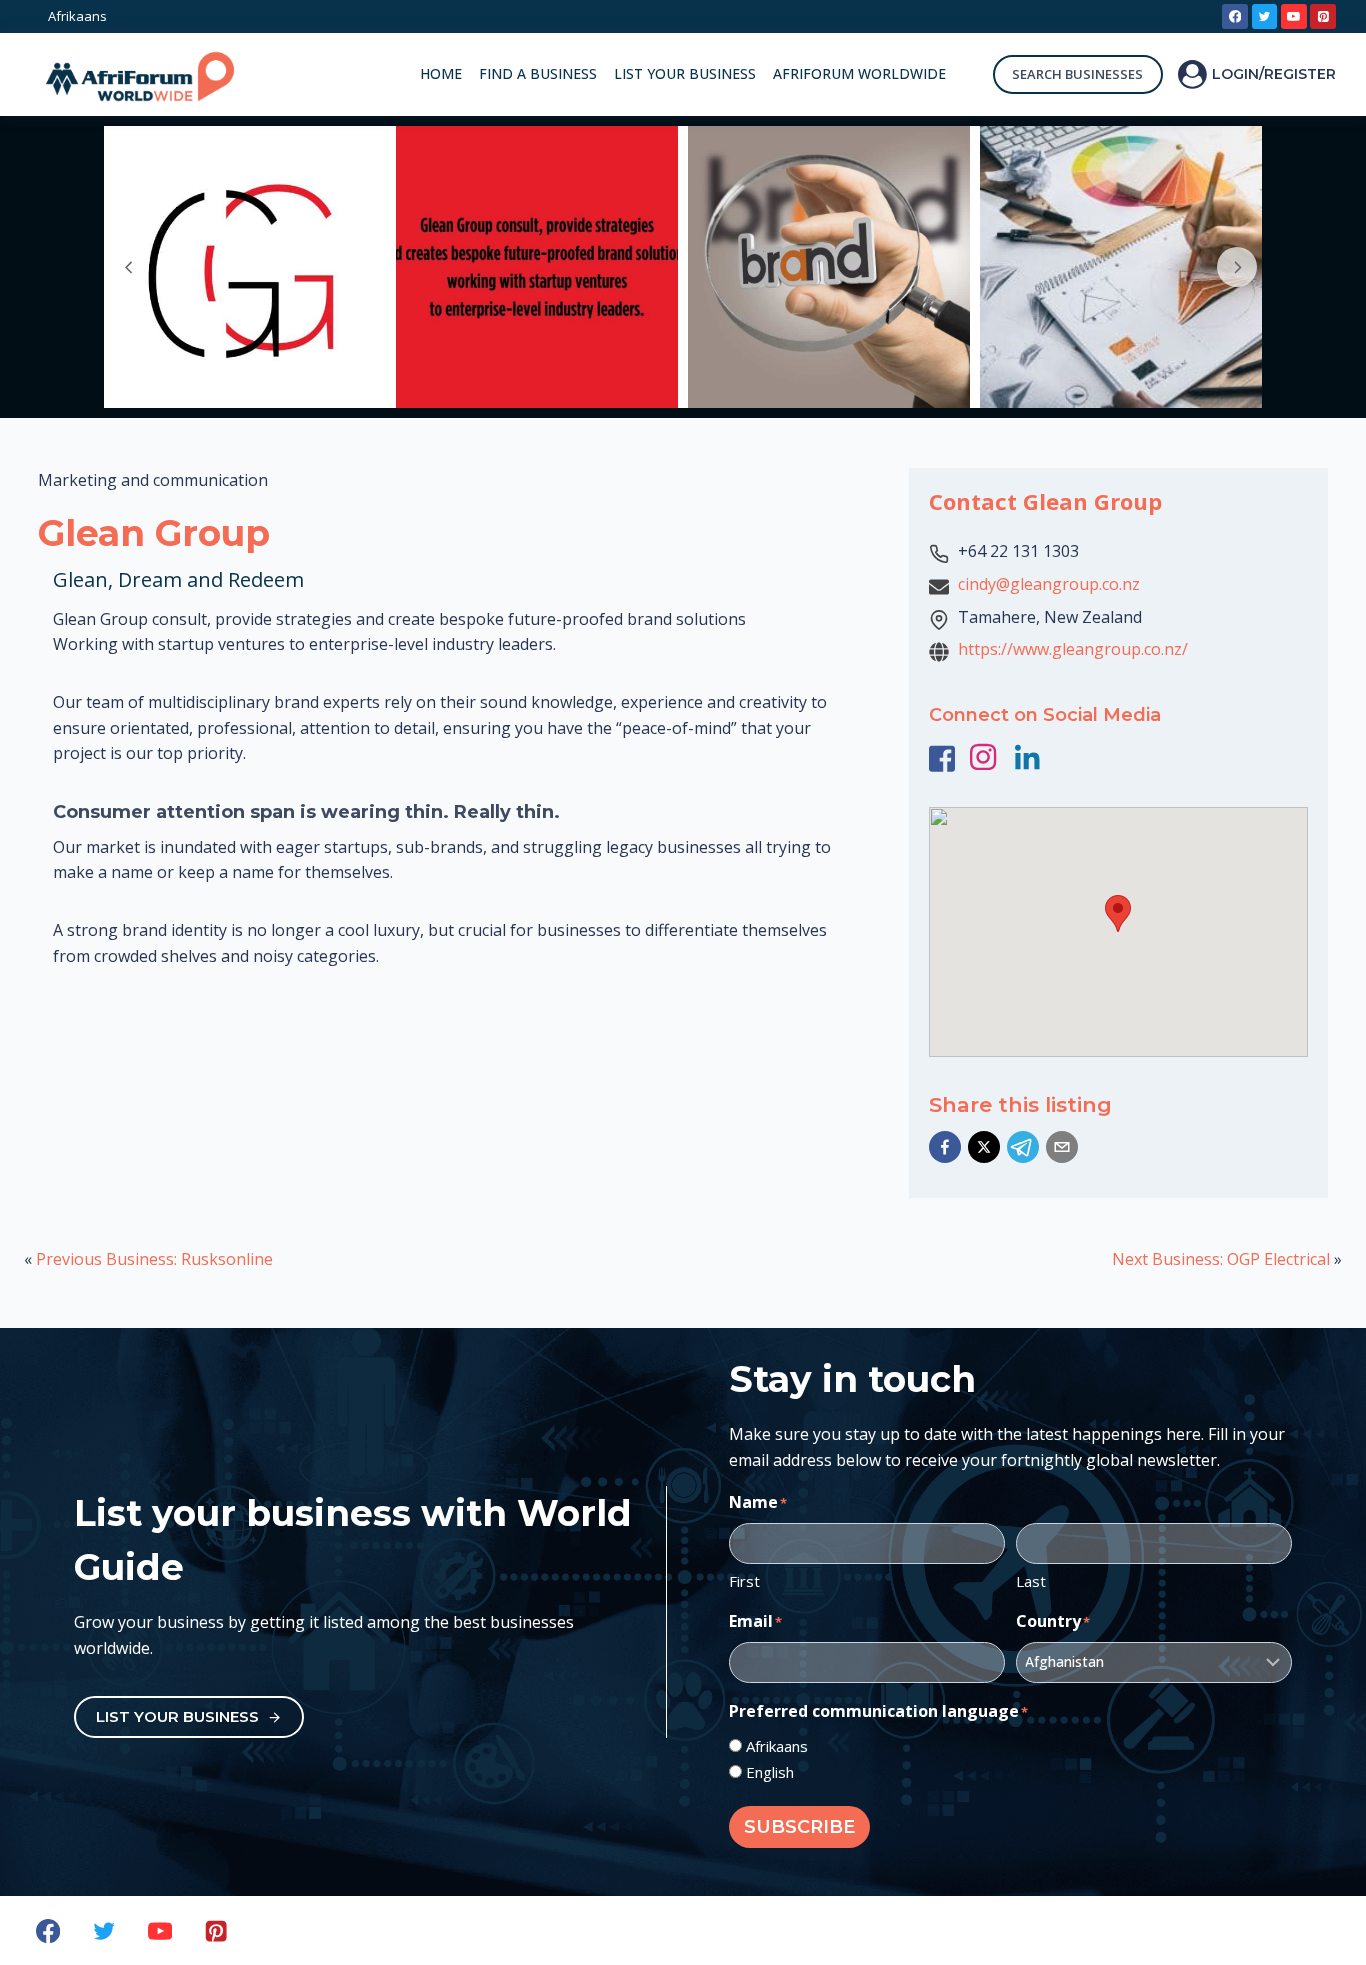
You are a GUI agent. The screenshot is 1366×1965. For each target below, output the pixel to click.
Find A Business (538, 73)
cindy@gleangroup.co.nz (1049, 584)
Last (1031, 1581)
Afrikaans (777, 1746)
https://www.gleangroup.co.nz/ (1073, 649)
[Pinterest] (1323, 17)
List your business (685, 73)
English (770, 1772)
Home (441, 73)
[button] (945, 1147)
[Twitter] (1265, 17)
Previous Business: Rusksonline (154, 1259)
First (744, 1581)
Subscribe (799, 1827)
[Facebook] (1235, 17)
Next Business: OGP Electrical (1221, 1259)
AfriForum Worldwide (859, 73)
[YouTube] (1294, 17)
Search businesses (1077, 74)
